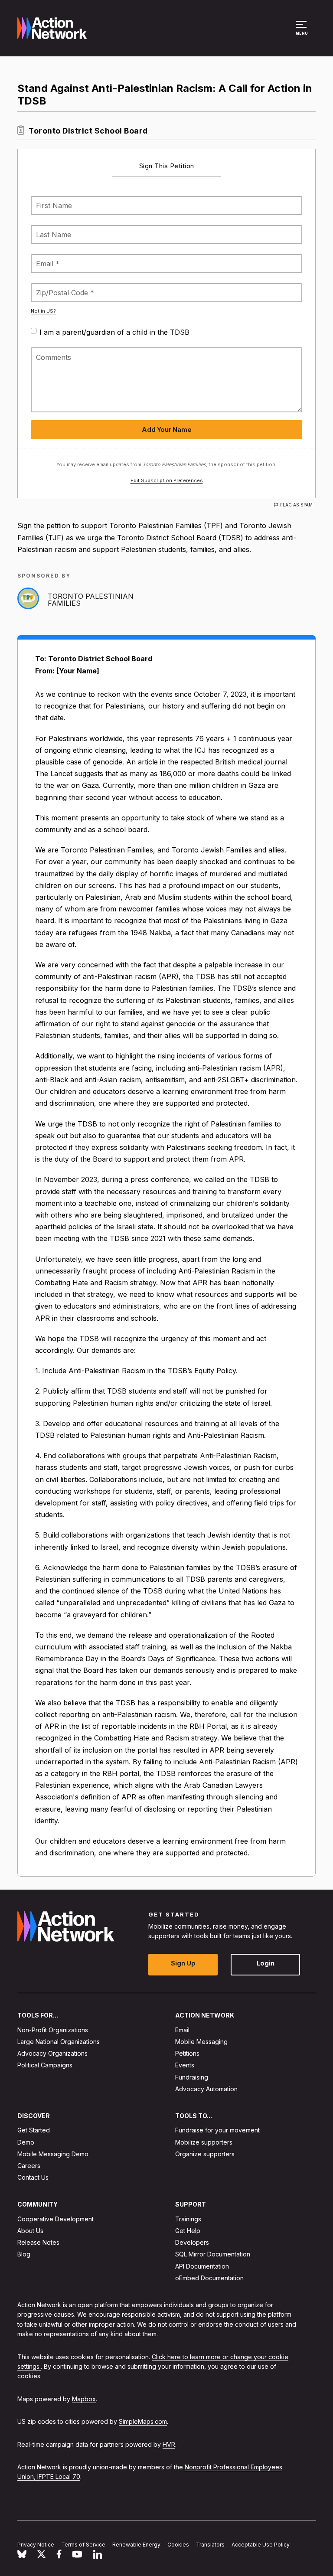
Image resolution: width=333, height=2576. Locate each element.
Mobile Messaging (201, 2042)
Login (266, 1964)
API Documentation (202, 2266)
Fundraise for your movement (217, 2130)
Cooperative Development (55, 2219)
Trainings (188, 2219)
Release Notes (38, 2243)
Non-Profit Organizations (53, 2030)
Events (185, 2065)
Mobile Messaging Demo (53, 2154)
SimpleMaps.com (143, 2422)
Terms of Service (83, 2545)
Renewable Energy (136, 2545)
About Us (30, 2231)
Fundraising (192, 2077)
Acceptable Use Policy (261, 2545)
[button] (302, 32)
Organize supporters (205, 2154)
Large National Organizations (59, 2042)
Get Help (188, 2231)
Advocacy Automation (206, 2089)
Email (182, 2030)
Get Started (34, 2130)
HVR (169, 2444)
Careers (29, 2166)
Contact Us (33, 2178)
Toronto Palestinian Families (91, 600)
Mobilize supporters (204, 2142)
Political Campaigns (45, 2065)
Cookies (178, 2545)
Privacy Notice (36, 2545)
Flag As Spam (296, 505)
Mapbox (84, 2399)
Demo (26, 2142)
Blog (24, 2254)
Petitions (187, 2054)
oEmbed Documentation (209, 2278)
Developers (192, 2243)
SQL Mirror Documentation (213, 2254)
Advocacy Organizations (52, 2054)
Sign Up (183, 1964)
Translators (210, 2545)
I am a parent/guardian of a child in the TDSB (114, 332)
